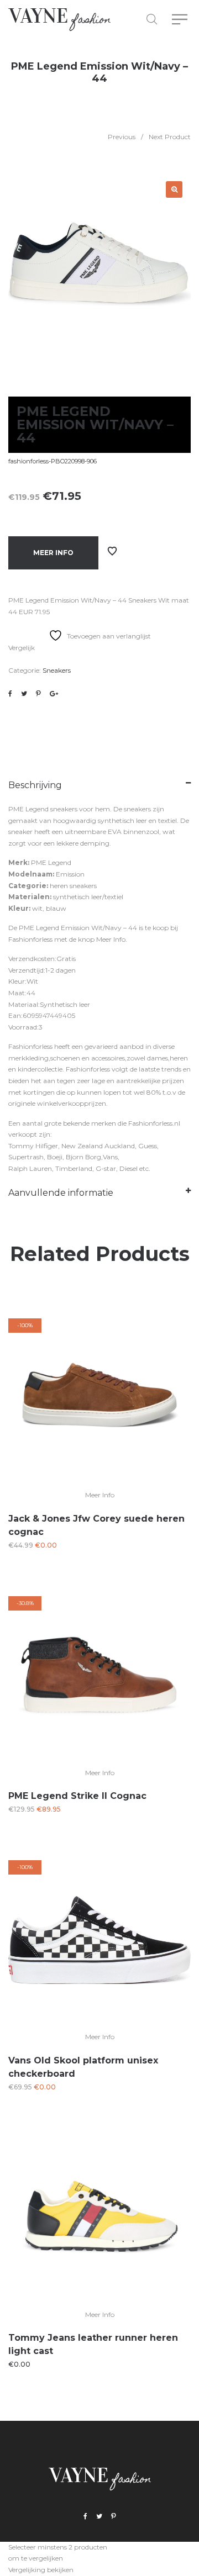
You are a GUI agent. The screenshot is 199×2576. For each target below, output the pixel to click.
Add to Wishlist (112, 551)
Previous (122, 137)
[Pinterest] (114, 2517)
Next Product (170, 137)
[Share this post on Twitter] (24, 694)
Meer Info (53, 553)
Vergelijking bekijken (41, 2570)
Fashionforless (30, 939)
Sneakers (57, 670)
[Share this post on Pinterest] (38, 694)
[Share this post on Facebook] (10, 694)
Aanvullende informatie (61, 1193)
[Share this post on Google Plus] (54, 694)
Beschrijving (35, 785)
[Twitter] (99, 2517)
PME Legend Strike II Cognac (77, 1796)
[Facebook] (85, 2517)
